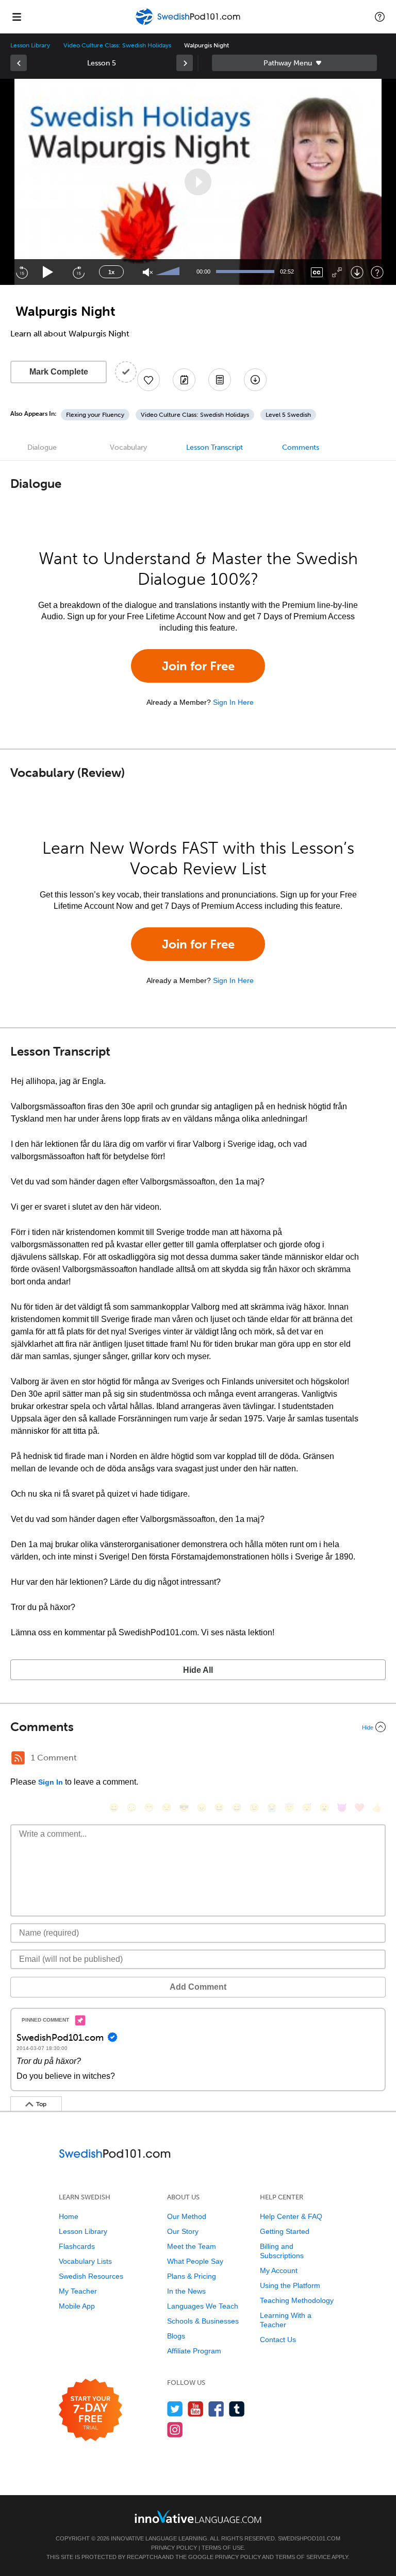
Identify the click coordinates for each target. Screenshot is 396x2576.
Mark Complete (59, 372)
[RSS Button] (18, 1758)
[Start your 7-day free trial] (90, 2410)
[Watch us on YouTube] (196, 2409)
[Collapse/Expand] (198, 1727)
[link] (19, 63)
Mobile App (77, 2306)
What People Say (195, 2261)
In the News (186, 2291)
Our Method (187, 2216)
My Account (279, 2270)
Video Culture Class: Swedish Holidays (117, 45)
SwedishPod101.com (309, 2538)
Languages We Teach (203, 2306)
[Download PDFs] (220, 380)
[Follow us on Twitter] (175, 2409)
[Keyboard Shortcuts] (377, 272)
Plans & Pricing (192, 2276)
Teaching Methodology (297, 2300)
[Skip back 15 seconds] (22, 272)
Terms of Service (303, 2557)
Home (69, 2216)
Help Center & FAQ (291, 2216)
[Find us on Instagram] (175, 2429)
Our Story (183, 2231)
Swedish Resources (91, 2276)
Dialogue (42, 447)
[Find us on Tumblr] (237, 2409)
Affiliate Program (194, 2351)
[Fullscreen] (337, 272)
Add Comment (198, 1987)
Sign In (51, 1782)
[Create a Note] (184, 380)
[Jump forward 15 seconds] (78, 272)
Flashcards (77, 2246)
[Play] (48, 272)
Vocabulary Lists (85, 2261)
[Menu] (16, 16)
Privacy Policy (174, 2548)
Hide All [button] (198, 1670)
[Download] (357, 272)
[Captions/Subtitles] (317, 272)
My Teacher (78, 2291)
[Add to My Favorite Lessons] (148, 380)
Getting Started (285, 2231)
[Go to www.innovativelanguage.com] (198, 2516)
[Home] (189, 24)
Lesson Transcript (214, 447)
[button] (380, 16)
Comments (301, 447)
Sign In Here (233, 702)
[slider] (169, 272)
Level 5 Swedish (288, 415)
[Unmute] (148, 272)
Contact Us (278, 2340)
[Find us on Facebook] (216, 2409)
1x (111, 272)
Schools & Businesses (203, 2321)
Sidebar (294, 63)
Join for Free (198, 666)
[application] (198, 182)
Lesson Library (30, 45)
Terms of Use (223, 2548)
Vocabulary (128, 447)
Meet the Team (192, 2246)
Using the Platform (290, 2285)
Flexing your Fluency (95, 415)
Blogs (176, 2336)
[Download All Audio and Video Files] (255, 380)
